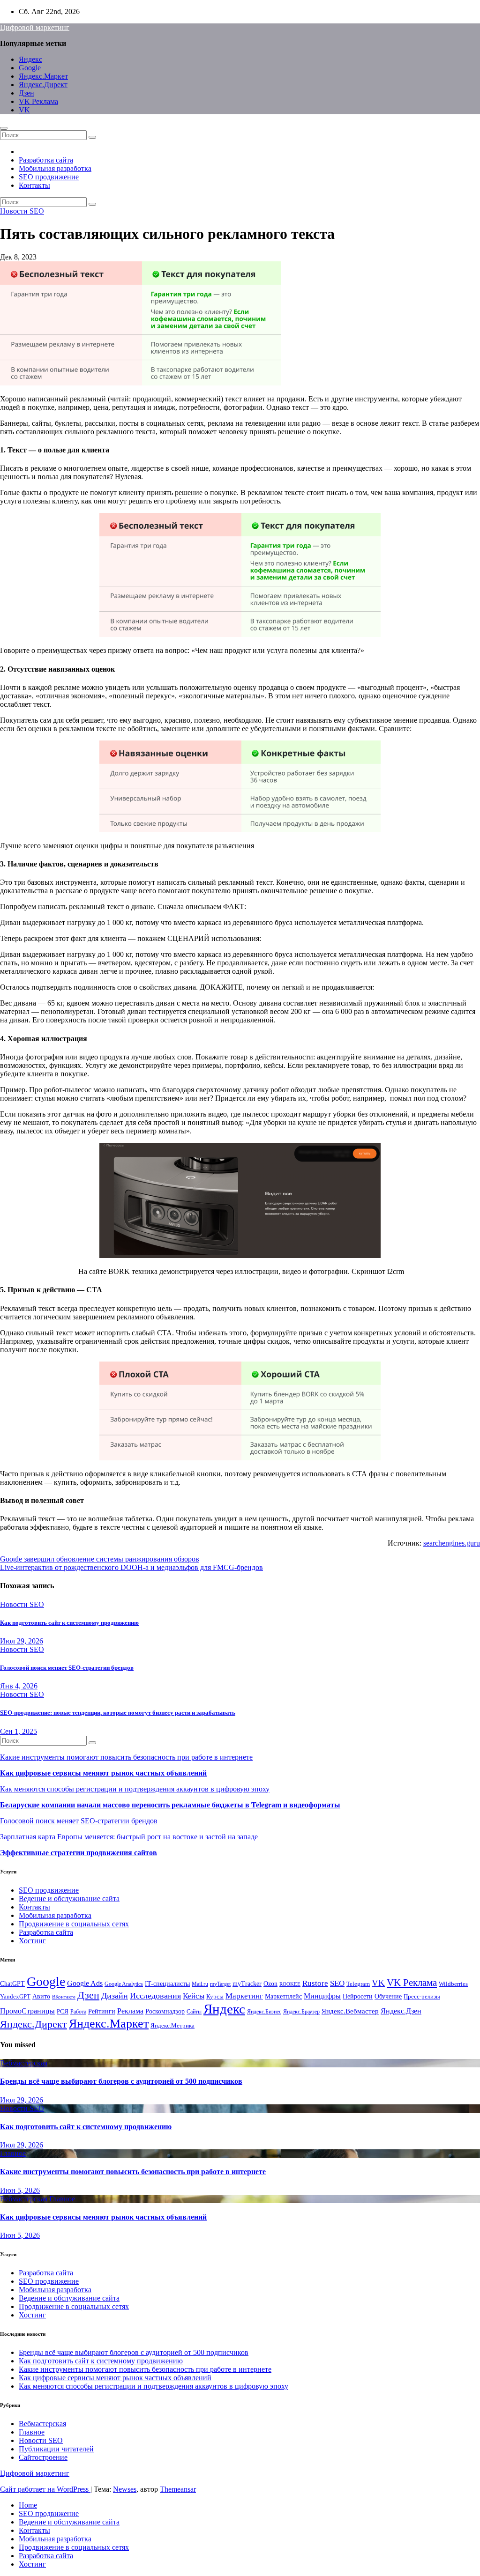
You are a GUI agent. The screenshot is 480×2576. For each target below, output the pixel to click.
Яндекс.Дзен (401, 2011)
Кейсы (194, 1996)
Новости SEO (22, 211)
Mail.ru (200, 1984)
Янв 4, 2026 (19, 1686)
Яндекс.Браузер (301, 2012)
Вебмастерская (24, 2063)
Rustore (315, 1983)
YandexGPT (15, 1997)
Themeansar (178, 2489)
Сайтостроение (43, 2457)
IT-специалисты (167, 1984)
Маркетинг (244, 1996)
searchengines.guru (452, 1543)
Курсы (215, 1997)
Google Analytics (124, 1984)
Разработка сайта (46, 160)
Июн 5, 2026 (20, 2190)
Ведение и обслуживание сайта (69, 1899)
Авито (41, 1996)
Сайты (194, 2012)
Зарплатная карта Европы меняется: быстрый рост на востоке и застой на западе (129, 1837)
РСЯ (63, 2012)
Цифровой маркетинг (35, 27)
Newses (125, 2489)
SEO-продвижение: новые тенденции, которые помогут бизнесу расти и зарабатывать (118, 1713)
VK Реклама (38, 101)
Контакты (34, 185)
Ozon (270, 1984)
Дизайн (115, 1996)
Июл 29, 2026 (22, 1641)
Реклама (130, 2011)
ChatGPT (12, 1984)
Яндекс (30, 59)
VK (24, 110)
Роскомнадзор (165, 2011)
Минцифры (322, 1996)
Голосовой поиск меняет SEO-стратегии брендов (67, 1668)
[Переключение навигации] (4, 128)
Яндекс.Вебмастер (350, 2011)
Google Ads (85, 1983)
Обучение (388, 1996)
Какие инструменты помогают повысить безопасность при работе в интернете (126, 1757)
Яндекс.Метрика (172, 2026)
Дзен (26, 93)
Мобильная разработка (55, 168)
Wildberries (453, 1984)
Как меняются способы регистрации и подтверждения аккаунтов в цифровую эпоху (135, 1789)
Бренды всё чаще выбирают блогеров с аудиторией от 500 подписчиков (121, 2081)
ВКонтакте (64, 1997)
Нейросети (358, 1996)
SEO (337, 1983)
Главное (13, 2153)
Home (28, 2505)
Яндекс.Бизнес (264, 2012)
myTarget (220, 1984)
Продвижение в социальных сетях (74, 1924)
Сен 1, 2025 (19, 1731)
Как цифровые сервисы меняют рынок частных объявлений (103, 1773)
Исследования (155, 1996)
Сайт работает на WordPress (45, 2489)
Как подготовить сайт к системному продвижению (69, 1623)
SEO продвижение (49, 177)
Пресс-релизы (422, 1997)
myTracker (247, 1984)
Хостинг (32, 1941)
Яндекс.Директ (43, 85)
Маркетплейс (283, 1996)
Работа (78, 2012)
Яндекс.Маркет (43, 76)
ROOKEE (290, 1984)
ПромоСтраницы (27, 2011)
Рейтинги (102, 2011)
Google (30, 68)
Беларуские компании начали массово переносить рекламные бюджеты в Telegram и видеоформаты (170, 1805)
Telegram (358, 1984)
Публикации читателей (56, 2449)
